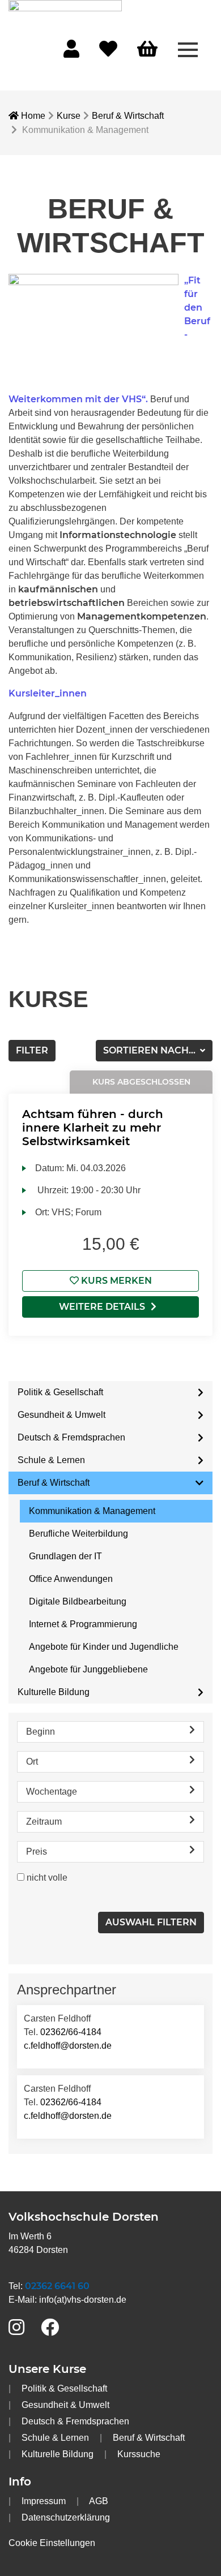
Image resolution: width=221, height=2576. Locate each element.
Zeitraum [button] (44, 1822)
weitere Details (102, 1307)
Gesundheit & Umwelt (61, 1415)
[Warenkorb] (147, 50)
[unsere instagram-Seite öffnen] (16, 2328)
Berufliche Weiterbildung (78, 1534)
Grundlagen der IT (65, 1556)
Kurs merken (115, 1281)
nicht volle (47, 1878)
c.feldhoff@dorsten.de (68, 2046)
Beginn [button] (41, 1732)
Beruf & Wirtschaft (128, 116)
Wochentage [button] (52, 1792)
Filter (32, 1050)
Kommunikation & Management (92, 1511)
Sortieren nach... (150, 1050)
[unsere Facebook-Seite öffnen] (50, 2328)
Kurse (69, 116)
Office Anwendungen (71, 1579)
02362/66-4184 (71, 2032)
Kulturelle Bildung (54, 1692)
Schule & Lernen (51, 1460)
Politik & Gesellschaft (60, 1392)
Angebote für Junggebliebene (88, 1669)
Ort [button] (32, 1762)
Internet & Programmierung (83, 1624)
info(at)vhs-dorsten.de (83, 2300)
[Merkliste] (108, 52)
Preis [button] (37, 1852)
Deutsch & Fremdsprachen (71, 1437)
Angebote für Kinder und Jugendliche (104, 1647)
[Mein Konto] (71, 52)
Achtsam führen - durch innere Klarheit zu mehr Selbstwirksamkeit (93, 1128)
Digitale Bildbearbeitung (78, 1601)
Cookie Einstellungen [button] (52, 2543)
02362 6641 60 (57, 2286)
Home (32, 116)
